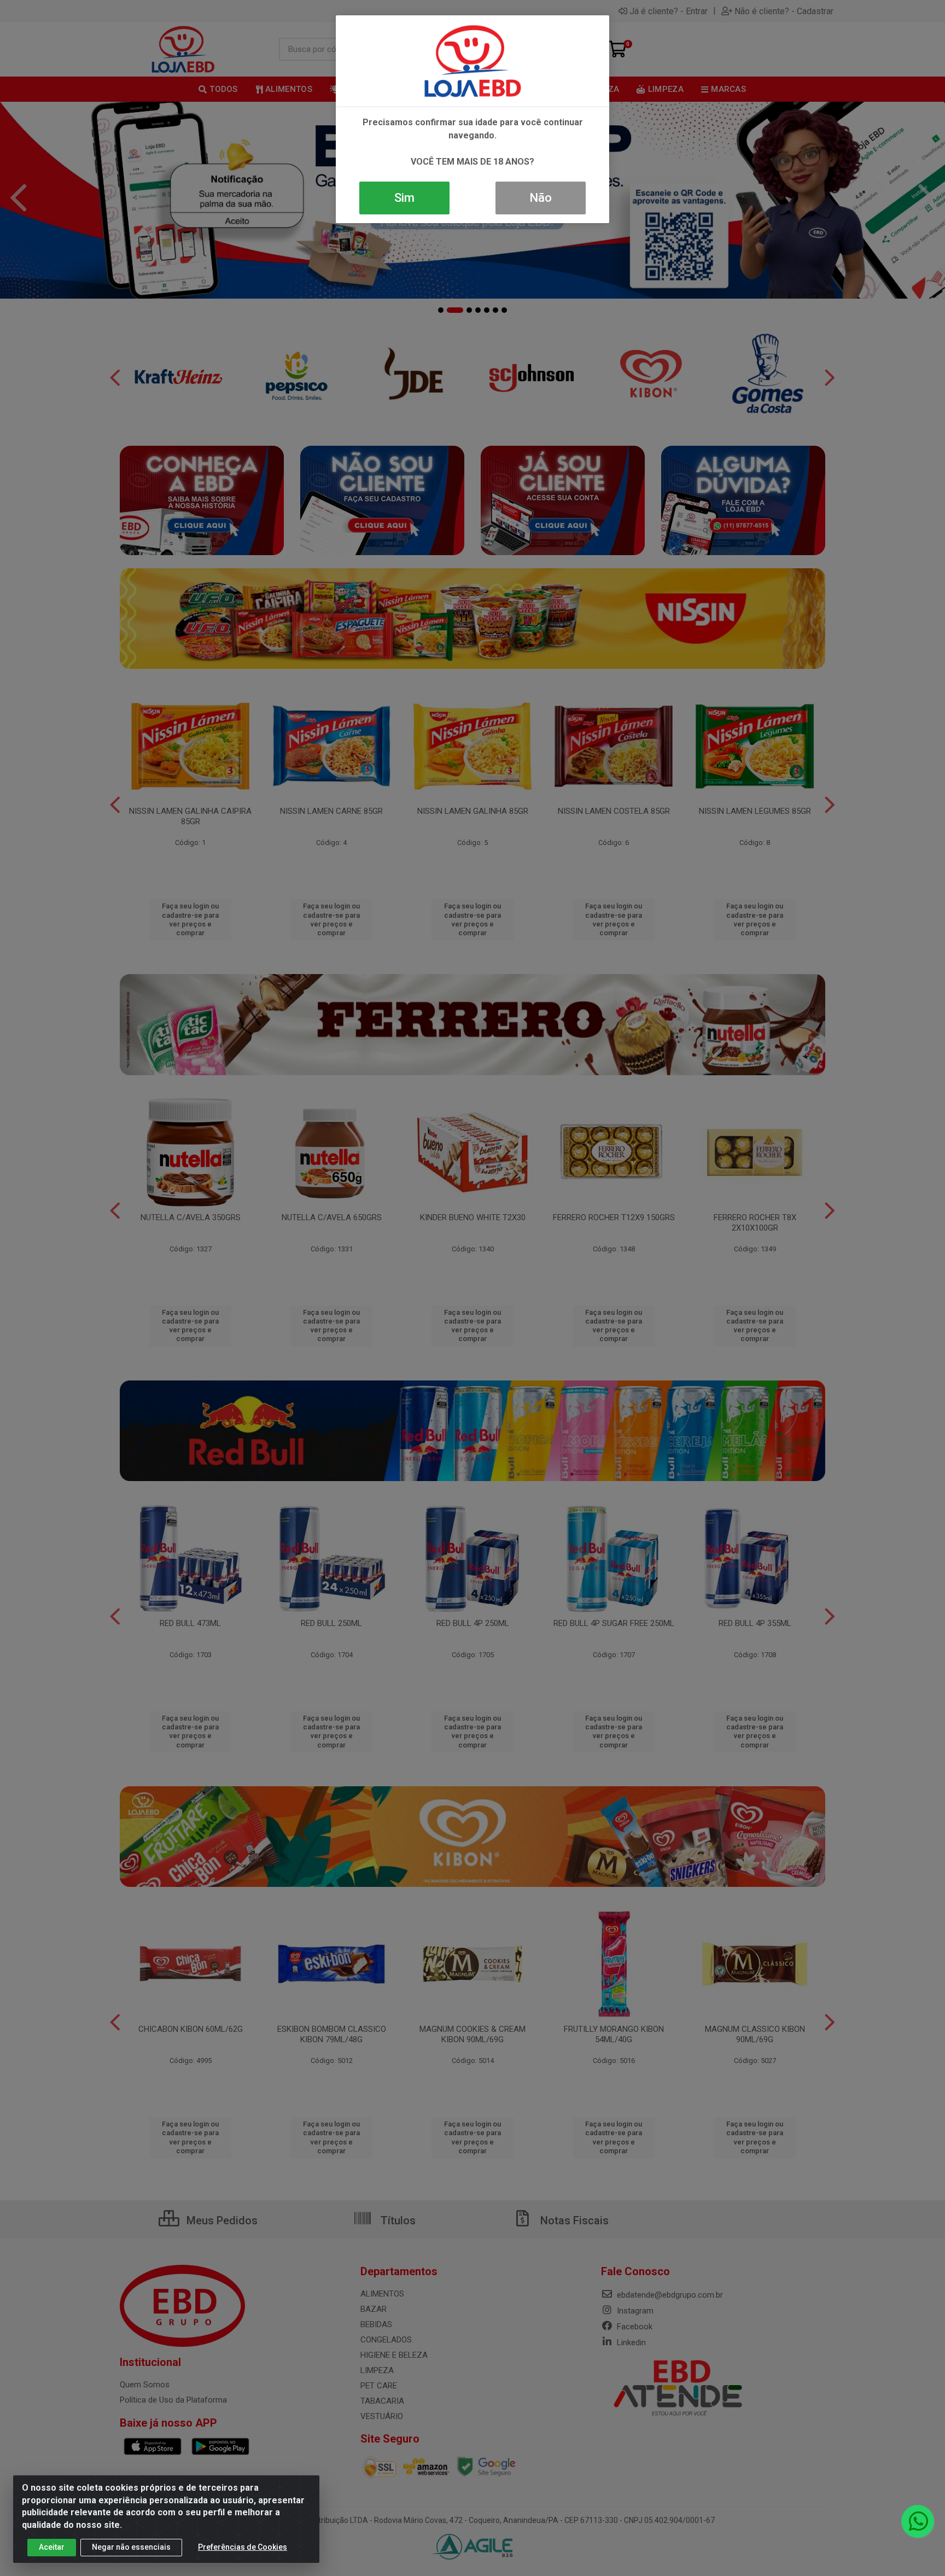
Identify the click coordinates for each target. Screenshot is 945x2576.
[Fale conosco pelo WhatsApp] (918, 2521)
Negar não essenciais (131, 2547)
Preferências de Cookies (243, 2547)
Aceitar (52, 2547)
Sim (404, 198)
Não (541, 198)
